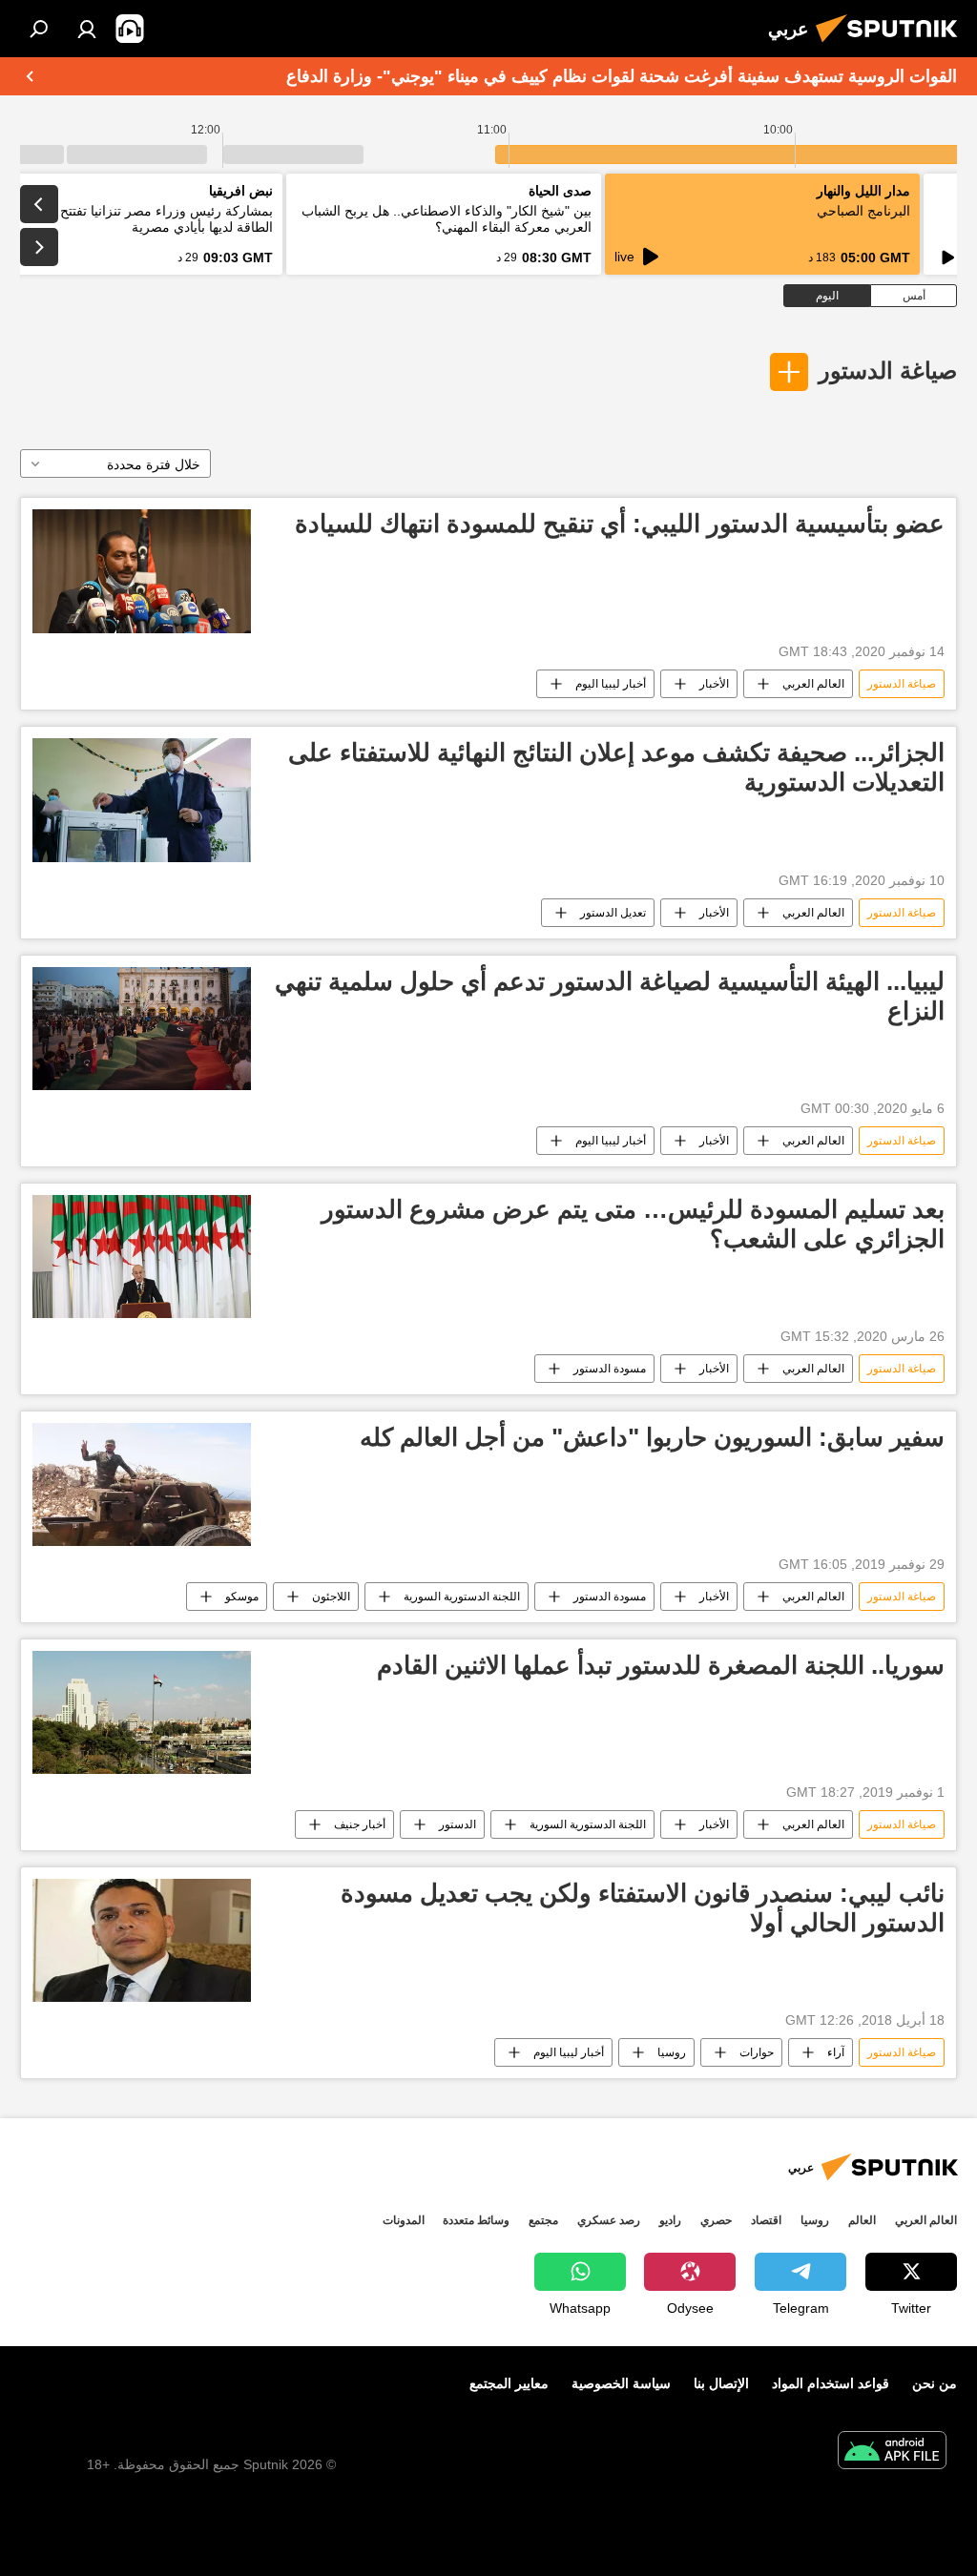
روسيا (672, 2052)
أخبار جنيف (360, 1824)
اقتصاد (766, 2220)
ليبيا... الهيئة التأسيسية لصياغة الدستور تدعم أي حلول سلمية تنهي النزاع (610, 996)
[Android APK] (892, 2452)
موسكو (242, 1597)
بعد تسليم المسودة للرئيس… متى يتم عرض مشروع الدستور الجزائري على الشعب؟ (633, 1224)
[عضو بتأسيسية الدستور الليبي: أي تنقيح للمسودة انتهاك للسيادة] (142, 571)
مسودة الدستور (610, 1369)
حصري (716, 2220)
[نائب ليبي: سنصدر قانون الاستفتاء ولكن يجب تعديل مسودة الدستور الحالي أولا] (142, 1940)
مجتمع (543, 2220)
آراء (836, 2052)
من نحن (935, 2383)
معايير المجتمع (509, 2383)
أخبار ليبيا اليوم (611, 684)
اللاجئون (331, 1597)
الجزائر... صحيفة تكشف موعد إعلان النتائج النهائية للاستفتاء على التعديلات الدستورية (616, 767)
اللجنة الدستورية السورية (462, 1597)
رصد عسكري (609, 2220)
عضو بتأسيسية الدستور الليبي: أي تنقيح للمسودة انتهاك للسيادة (620, 524)
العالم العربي (813, 684)
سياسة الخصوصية (621, 2383)
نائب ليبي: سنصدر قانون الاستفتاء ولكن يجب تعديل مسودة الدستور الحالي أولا (643, 1908)
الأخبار (714, 684)
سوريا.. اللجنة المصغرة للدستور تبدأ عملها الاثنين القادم (661, 1665)
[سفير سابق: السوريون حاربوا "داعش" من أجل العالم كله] (142, 1484)
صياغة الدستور (888, 371)
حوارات (757, 2052)
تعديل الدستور (613, 913)
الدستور (457, 1824)
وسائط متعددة (476, 2220)
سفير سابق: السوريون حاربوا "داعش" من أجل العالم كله (652, 1437)
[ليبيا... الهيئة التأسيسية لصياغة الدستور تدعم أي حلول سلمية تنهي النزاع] (142, 1029)
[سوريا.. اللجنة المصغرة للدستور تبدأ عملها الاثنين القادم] (142, 1712)
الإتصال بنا (721, 2383)
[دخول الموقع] (87, 29)
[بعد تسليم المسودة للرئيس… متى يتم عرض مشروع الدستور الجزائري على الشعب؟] (142, 1257)
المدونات (404, 2220)
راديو (670, 2220)
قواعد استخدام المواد (831, 2383)
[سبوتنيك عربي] (892, 45)
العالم (862, 2220)
